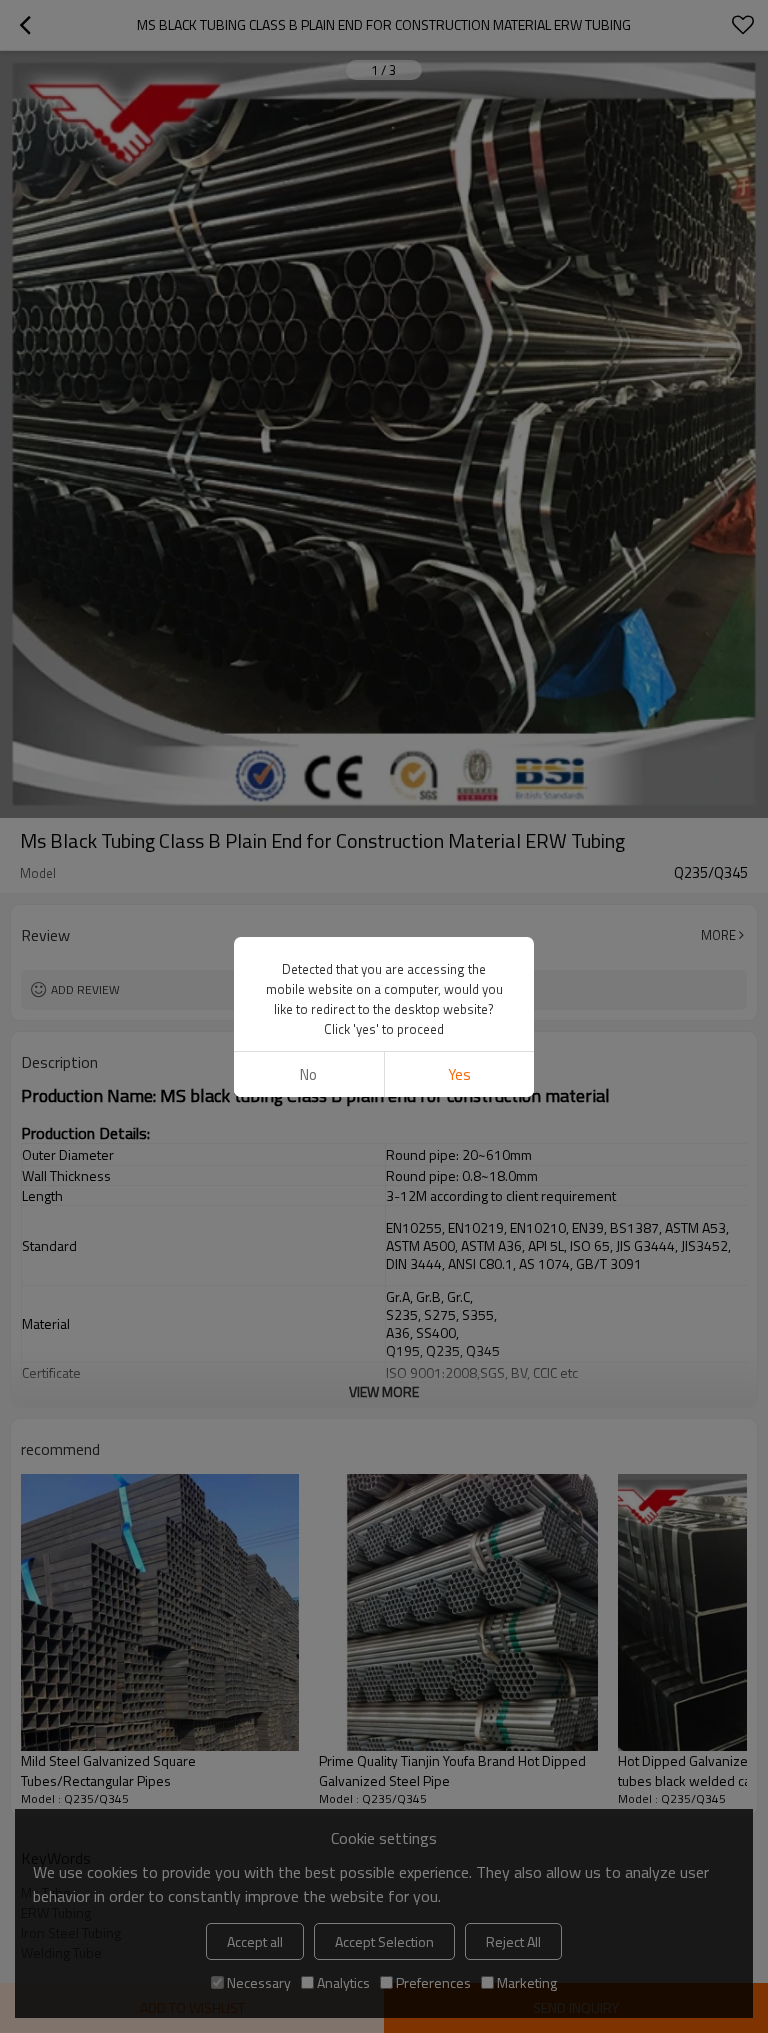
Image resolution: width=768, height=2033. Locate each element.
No (308, 1074)
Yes (459, 1074)
